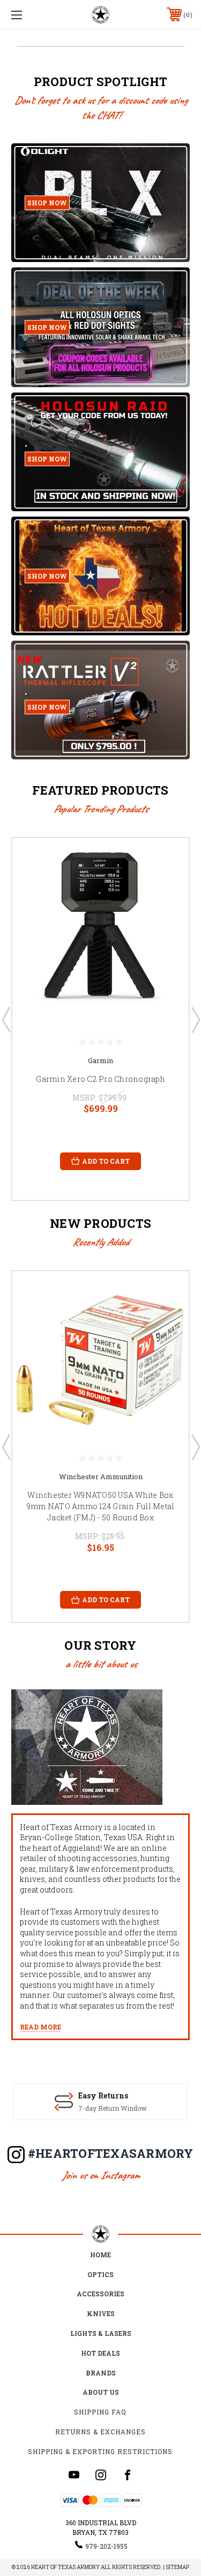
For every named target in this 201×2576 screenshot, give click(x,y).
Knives (101, 2313)
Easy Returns (103, 2096)
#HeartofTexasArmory (111, 2153)
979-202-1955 (106, 2546)
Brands (101, 2373)
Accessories (100, 2294)
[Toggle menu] (29, 15)
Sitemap (177, 2567)
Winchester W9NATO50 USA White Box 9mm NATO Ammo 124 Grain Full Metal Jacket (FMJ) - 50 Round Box (101, 1506)
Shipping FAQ (100, 2412)
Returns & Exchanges (100, 2432)
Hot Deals (100, 2353)
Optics (100, 2274)
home (100, 2255)
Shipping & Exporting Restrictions (100, 2451)
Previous (6, 1019)
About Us (101, 2392)
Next (195, 1019)
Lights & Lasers (101, 2333)
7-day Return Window (113, 2108)
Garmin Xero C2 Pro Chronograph (100, 1079)
